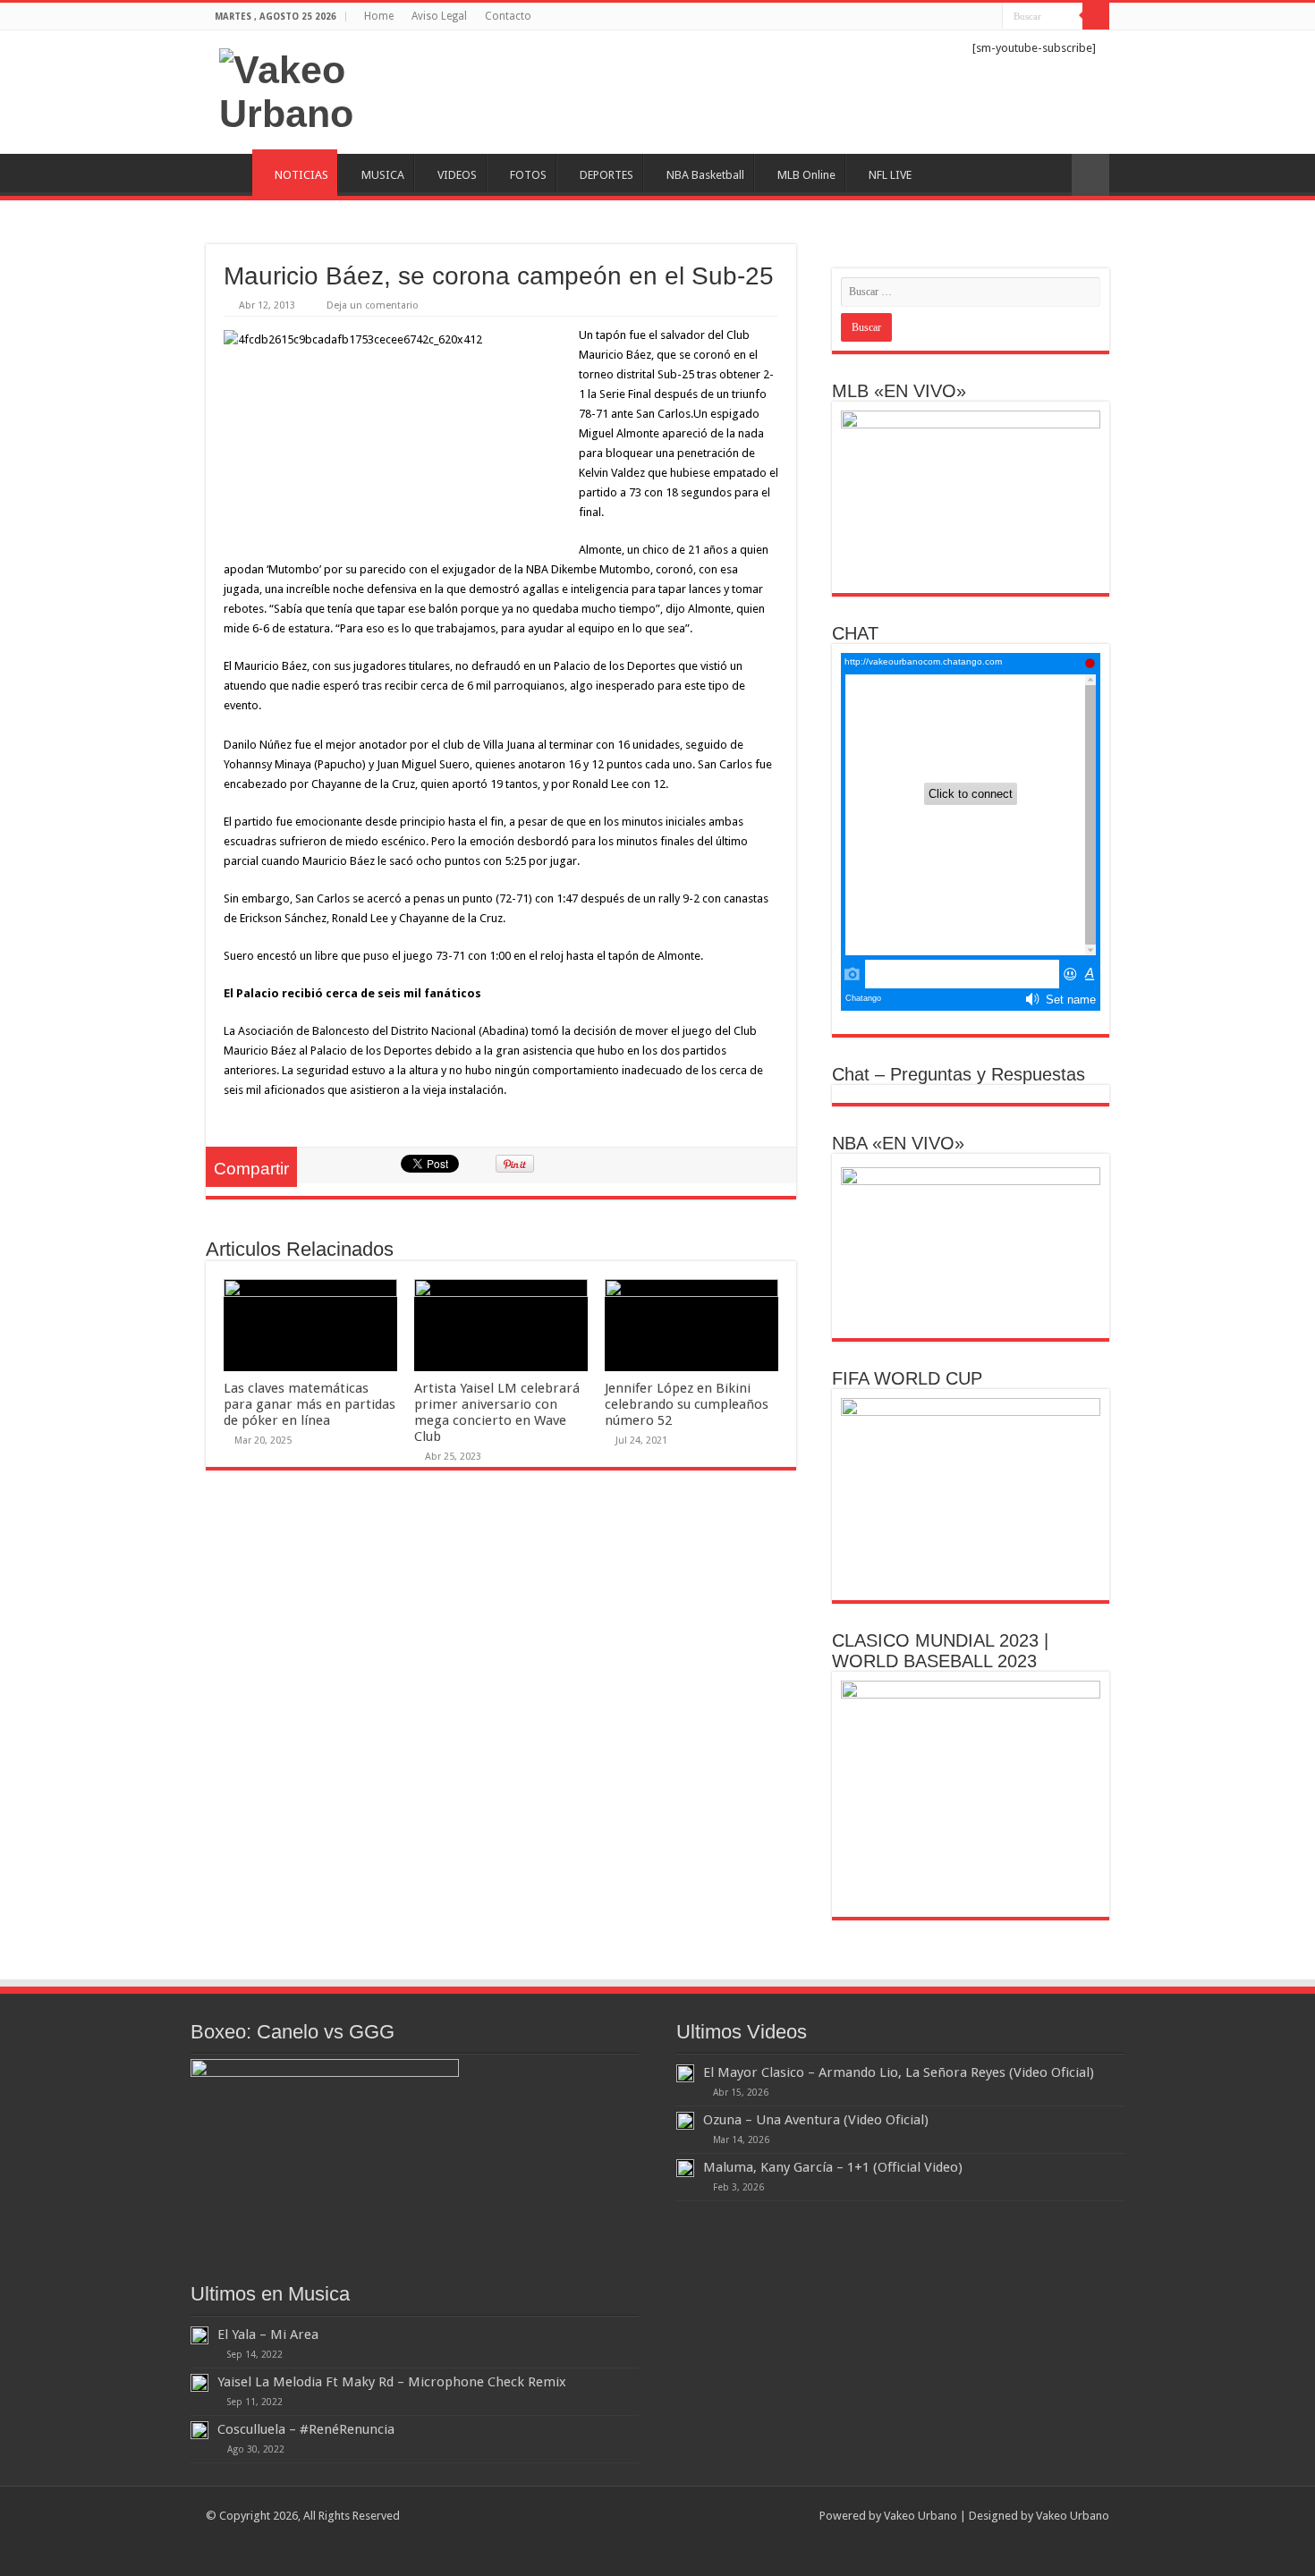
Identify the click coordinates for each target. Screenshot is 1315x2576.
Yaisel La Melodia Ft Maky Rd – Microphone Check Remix (392, 2382)
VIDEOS (457, 175)
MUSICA (383, 175)
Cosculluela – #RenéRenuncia (306, 2429)
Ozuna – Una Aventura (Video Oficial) (816, 2120)
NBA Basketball (705, 175)
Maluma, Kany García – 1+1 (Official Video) (833, 2167)
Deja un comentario (373, 305)
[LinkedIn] (955, 17)
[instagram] (989, 17)
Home (379, 16)
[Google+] (904, 17)
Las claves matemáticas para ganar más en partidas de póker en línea (310, 1404)
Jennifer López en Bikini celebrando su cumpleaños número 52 (687, 1404)
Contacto (508, 16)
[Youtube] (972, 17)
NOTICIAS (301, 175)
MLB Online (806, 175)
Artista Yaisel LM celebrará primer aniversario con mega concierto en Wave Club (497, 1412)
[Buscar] (1096, 16)
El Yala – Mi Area (268, 2334)
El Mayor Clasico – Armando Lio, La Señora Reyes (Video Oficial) (899, 2072)
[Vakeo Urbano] (353, 89)
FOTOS (528, 175)
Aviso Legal (439, 16)
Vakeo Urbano (1073, 2516)
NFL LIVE (890, 175)
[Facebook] (921, 17)
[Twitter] (938, 17)
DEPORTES (607, 175)
